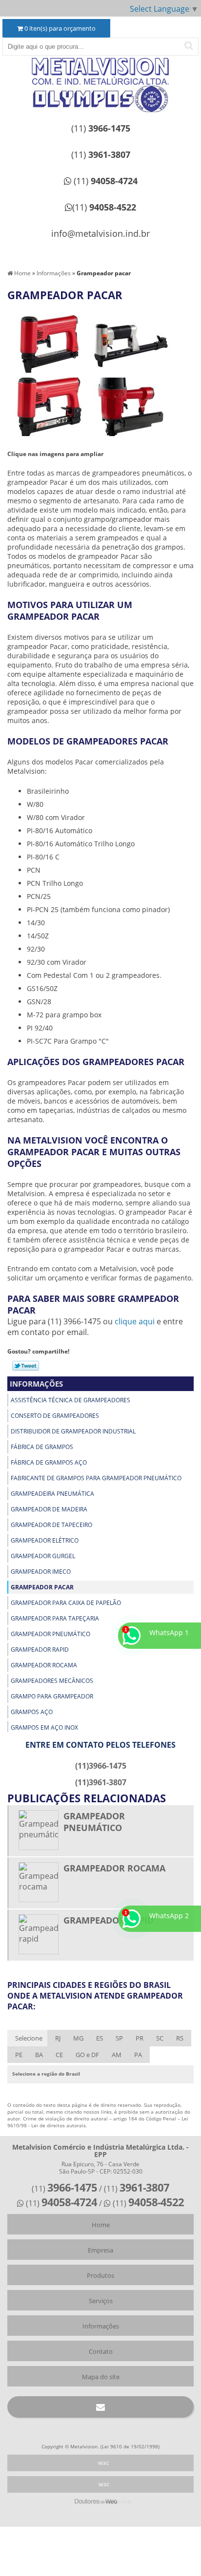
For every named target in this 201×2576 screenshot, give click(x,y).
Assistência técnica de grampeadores (70, 1400)
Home (101, 2225)
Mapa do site (101, 2377)
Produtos (100, 2275)
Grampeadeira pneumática (52, 1494)
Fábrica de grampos (42, 1447)
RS (180, 2038)
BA (39, 2055)
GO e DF (87, 2055)
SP (119, 2038)
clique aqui (135, 1321)
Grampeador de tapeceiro (51, 1525)
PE (19, 2055)
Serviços (101, 2301)
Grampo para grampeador (52, 1696)
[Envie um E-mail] (100, 2407)
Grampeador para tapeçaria (55, 1618)
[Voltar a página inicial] (100, 72)
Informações (36, 1384)
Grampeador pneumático (50, 1634)
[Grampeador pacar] (49, 343)
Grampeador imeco (41, 1572)
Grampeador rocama (44, 1665)
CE (59, 2055)
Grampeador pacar (42, 1587)
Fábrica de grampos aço (49, 1462)
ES (100, 2038)
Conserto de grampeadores (55, 1416)
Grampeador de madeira (49, 1509)
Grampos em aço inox (44, 1727)
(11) (101, 128)
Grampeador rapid (40, 1650)
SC (160, 2038)
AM (117, 2055)
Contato (101, 2351)
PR (140, 2038)
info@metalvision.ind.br (100, 233)
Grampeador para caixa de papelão (66, 1603)
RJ (58, 2038)
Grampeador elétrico (45, 1540)
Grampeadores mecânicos (52, 1681)
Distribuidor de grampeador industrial (73, 1431)
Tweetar (26, 1366)
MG (78, 2038)
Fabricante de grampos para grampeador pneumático (96, 1478)
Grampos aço (32, 1712)
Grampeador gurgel (43, 1556)
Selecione (29, 2038)
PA (138, 2055)
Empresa (100, 2250)
